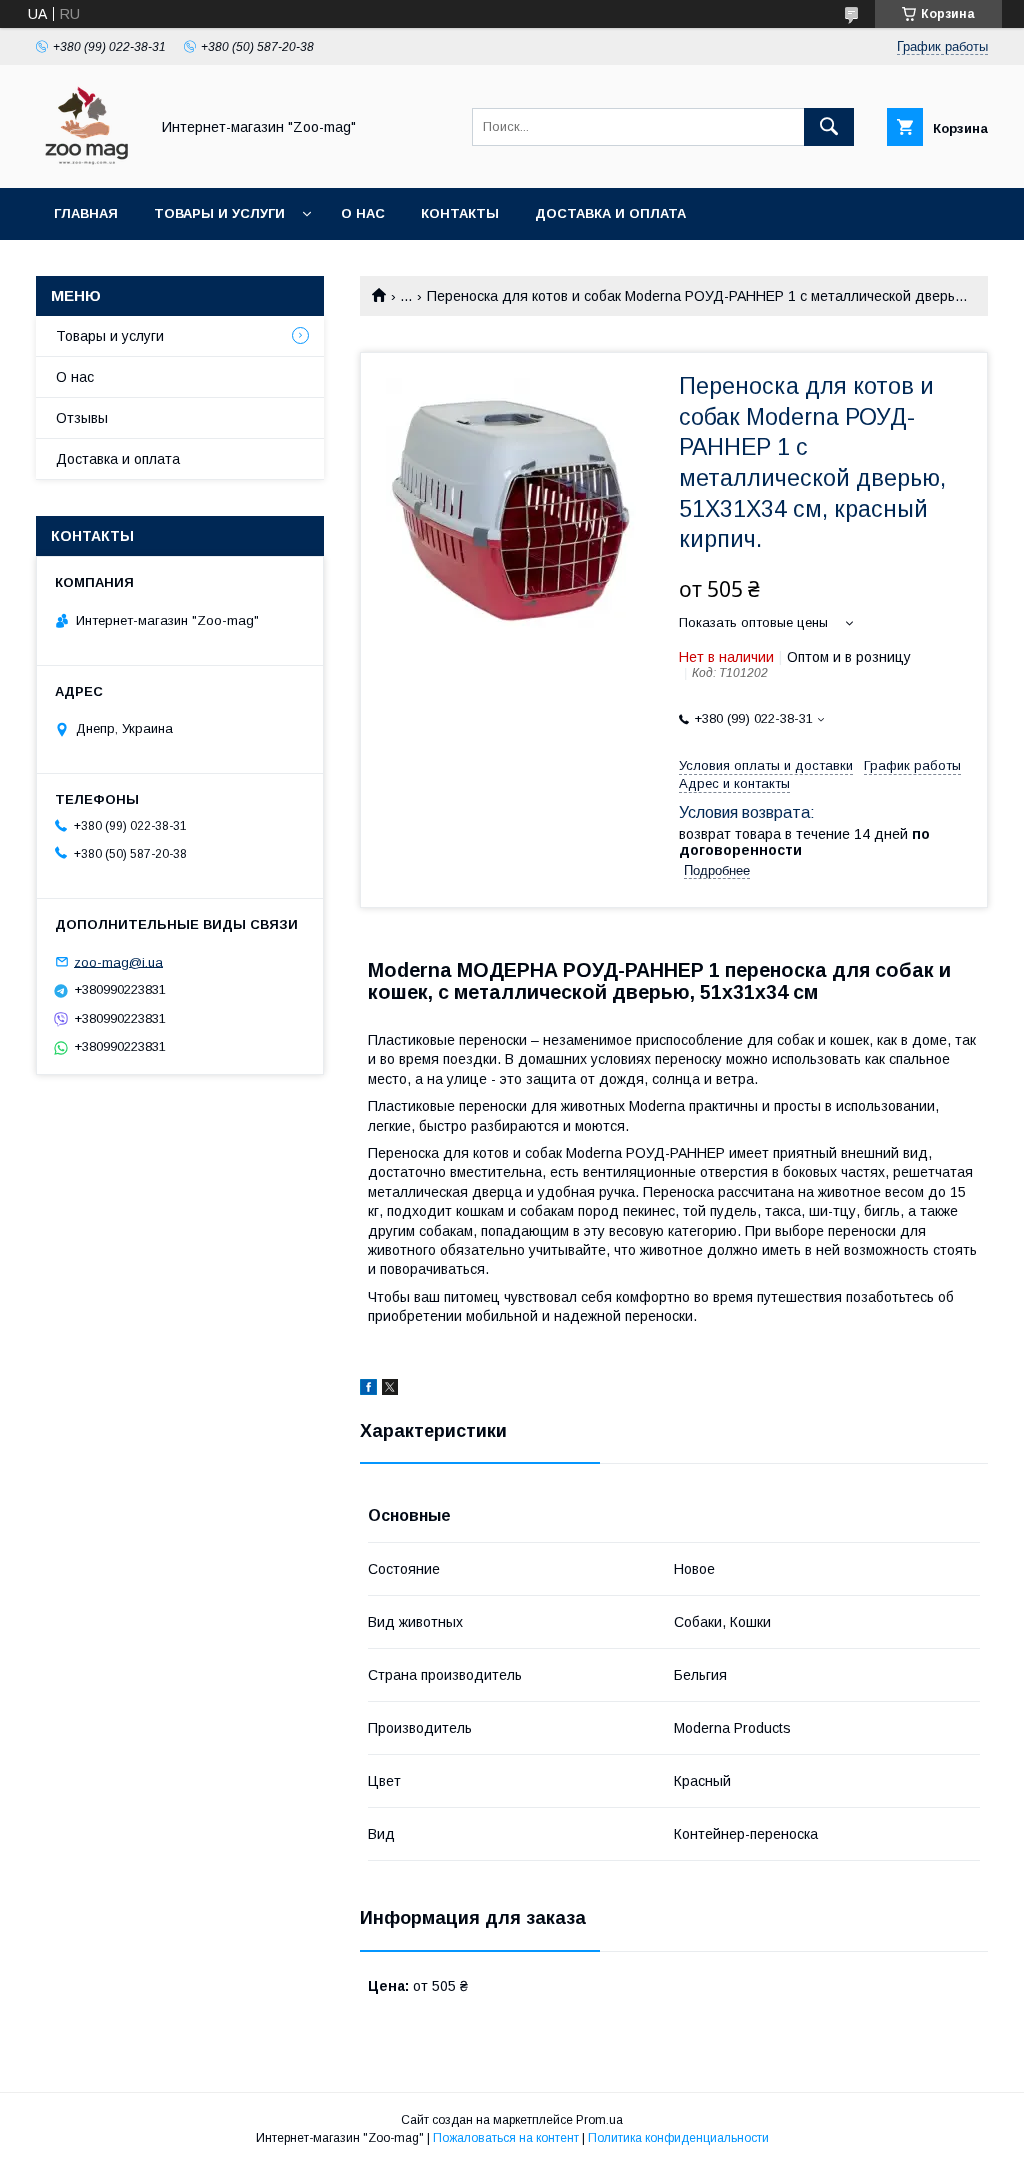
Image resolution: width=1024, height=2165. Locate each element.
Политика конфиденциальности (678, 2138)
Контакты (460, 213)
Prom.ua (599, 2120)
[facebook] (368, 1390)
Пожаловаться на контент (506, 2138)
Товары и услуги (219, 213)
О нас (363, 213)
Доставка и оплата (610, 213)
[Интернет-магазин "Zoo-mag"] (87, 162)
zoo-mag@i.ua (118, 961)
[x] (390, 1390)
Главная (86, 213)
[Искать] (829, 127)
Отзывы (82, 418)
